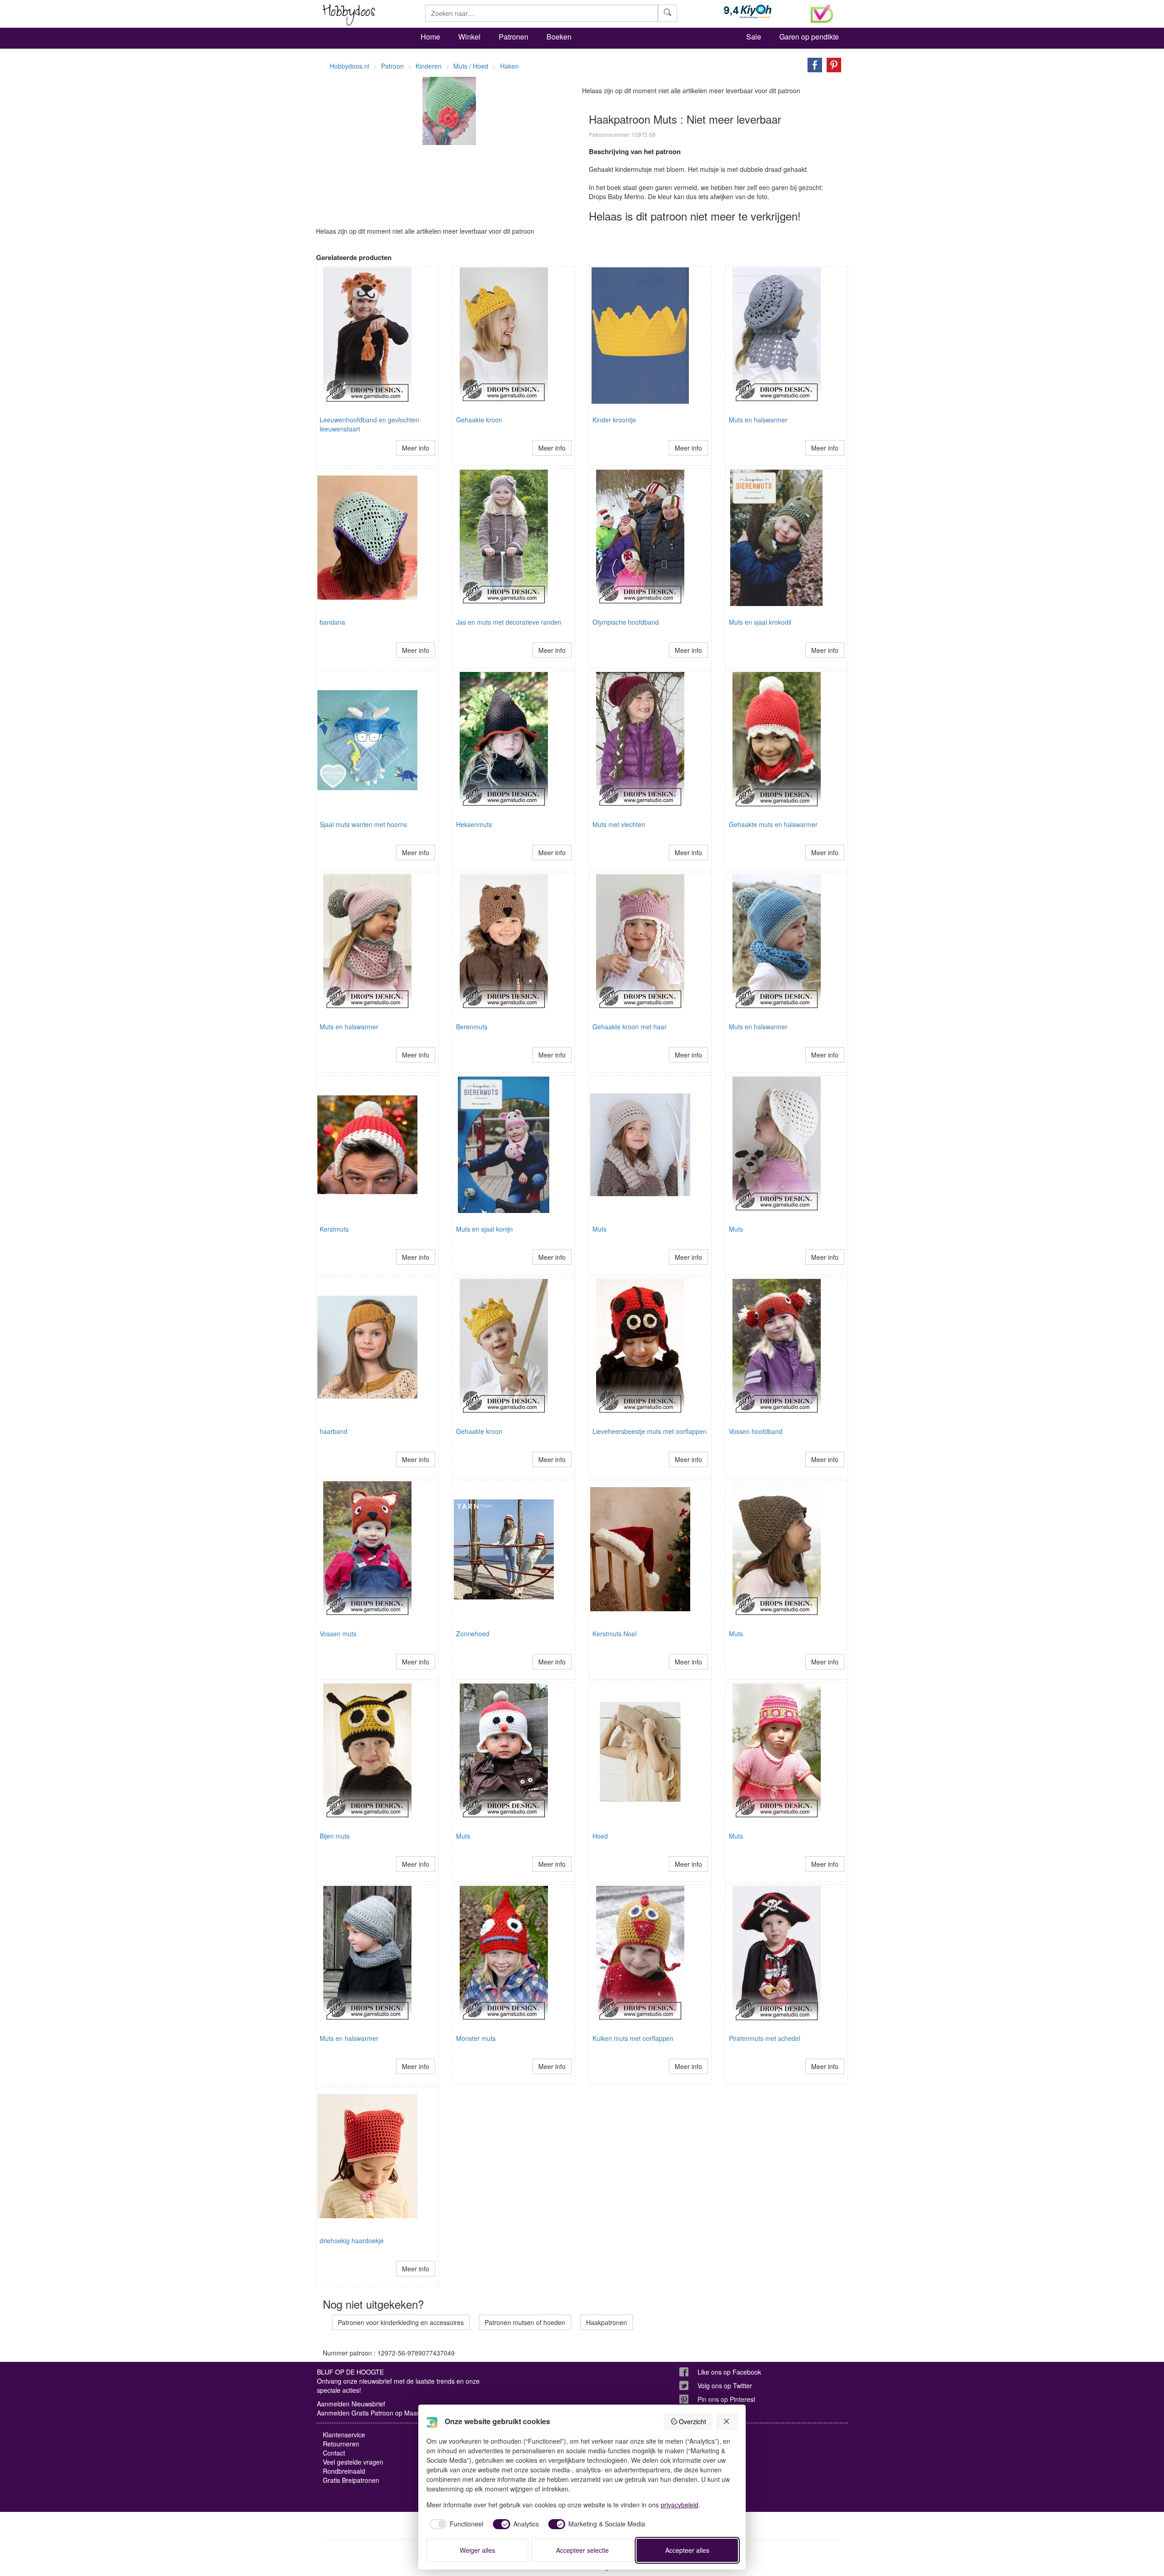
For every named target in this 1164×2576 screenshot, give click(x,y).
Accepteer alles (687, 2550)
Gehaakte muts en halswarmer (773, 824)
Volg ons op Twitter (725, 2386)
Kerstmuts (334, 1229)
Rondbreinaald (344, 2471)
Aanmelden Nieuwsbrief (351, 2404)
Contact (334, 2453)
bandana (332, 622)
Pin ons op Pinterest (726, 2399)
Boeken (559, 37)
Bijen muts (335, 1836)
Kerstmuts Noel (615, 1634)
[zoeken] (667, 13)
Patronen (514, 37)
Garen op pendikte (809, 37)
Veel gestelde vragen (353, 2462)
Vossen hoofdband (756, 1431)
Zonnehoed (473, 1634)
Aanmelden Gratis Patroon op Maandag (374, 2413)
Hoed (600, 1836)
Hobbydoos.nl (349, 66)
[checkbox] (455, 2524)
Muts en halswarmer (758, 420)
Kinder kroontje (614, 420)
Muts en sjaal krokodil (760, 622)
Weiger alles (477, 2550)
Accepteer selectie (582, 2550)
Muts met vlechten (619, 824)
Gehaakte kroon (479, 420)
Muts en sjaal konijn (484, 1229)
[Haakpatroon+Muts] (813, 64)
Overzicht (692, 2421)
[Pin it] (832, 64)
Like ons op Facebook (729, 2372)
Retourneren (341, 2444)
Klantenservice (344, 2435)
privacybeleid (680, 2505)
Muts (600, 1229)
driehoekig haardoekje (352, 2240)
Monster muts (476, 2038)
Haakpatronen (607, 2322)
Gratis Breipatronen (351, 2480)
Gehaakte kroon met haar (630, 1027)
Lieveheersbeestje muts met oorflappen (650, 1431)
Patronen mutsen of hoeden (525, 2322)
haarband (334, 1431)
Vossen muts (338, 1634)
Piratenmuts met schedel (765, 2038)
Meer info (416, 448)
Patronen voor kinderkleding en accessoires (401, 2322)
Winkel (469, 37)
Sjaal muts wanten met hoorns (363, 824)
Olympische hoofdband (626, 622)
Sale (754, 37)
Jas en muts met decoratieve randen (509, 622)
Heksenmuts (474, 824)
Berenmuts (472, 1027)
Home (430, 37)
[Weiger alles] (727, 2421)
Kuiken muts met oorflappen (633, 2038)
